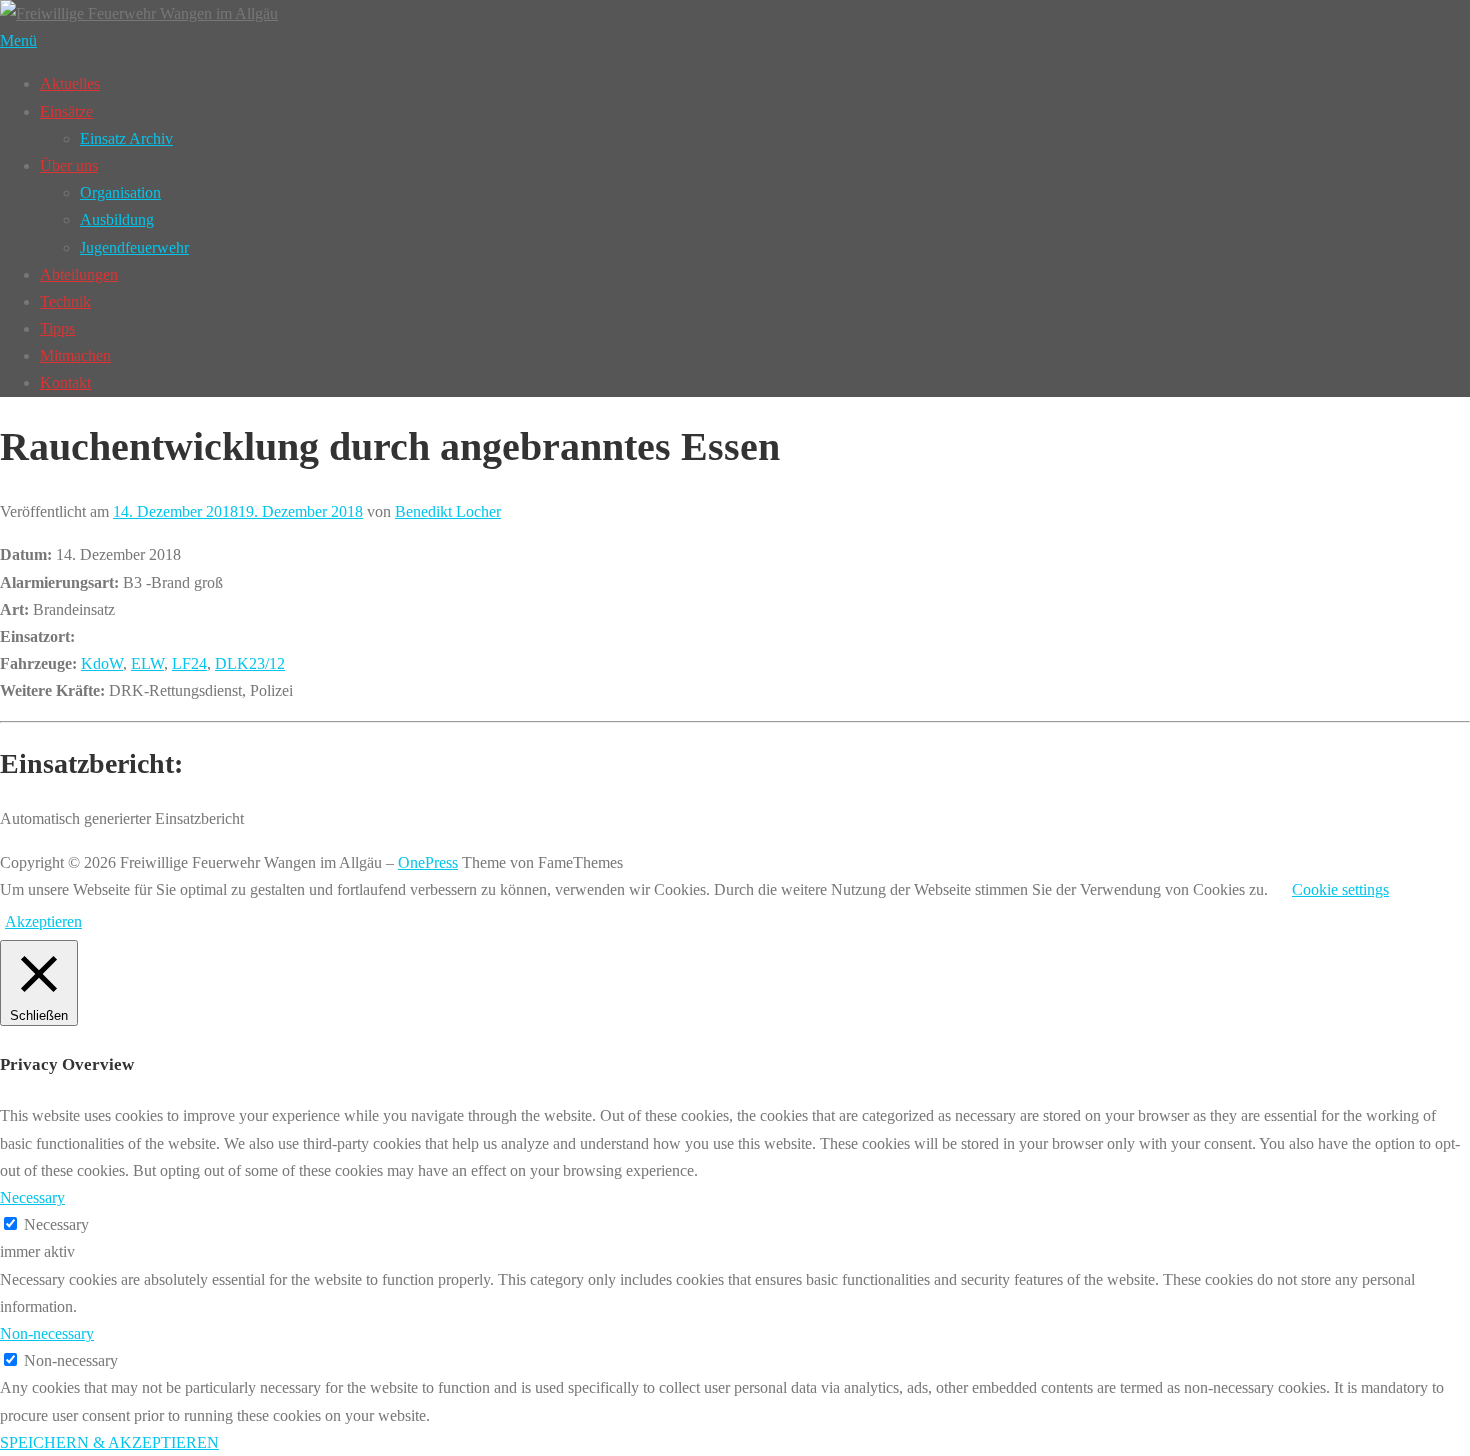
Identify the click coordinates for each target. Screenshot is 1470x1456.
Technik (65, 301)
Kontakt (65, 382)
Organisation (120, 192)
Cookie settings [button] (1340, 889)
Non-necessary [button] (47, 1333)
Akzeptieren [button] (43, 921)
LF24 (189, 663)
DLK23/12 (250, 663)
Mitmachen (75, 355)
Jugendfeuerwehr (134, 247)
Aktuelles (70, 83)
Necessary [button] (32, 1197)
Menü (18, 40)
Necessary (56, 1224)
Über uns (69, 165)
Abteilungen (79, 274)
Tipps (57, 328)
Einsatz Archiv (126, 138)
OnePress (428, 862)
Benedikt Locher (448, 511)
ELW (147, 663)
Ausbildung (117, 219)
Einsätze (66, 111)
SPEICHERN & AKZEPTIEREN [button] (109, 1442)
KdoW (102, 663)
